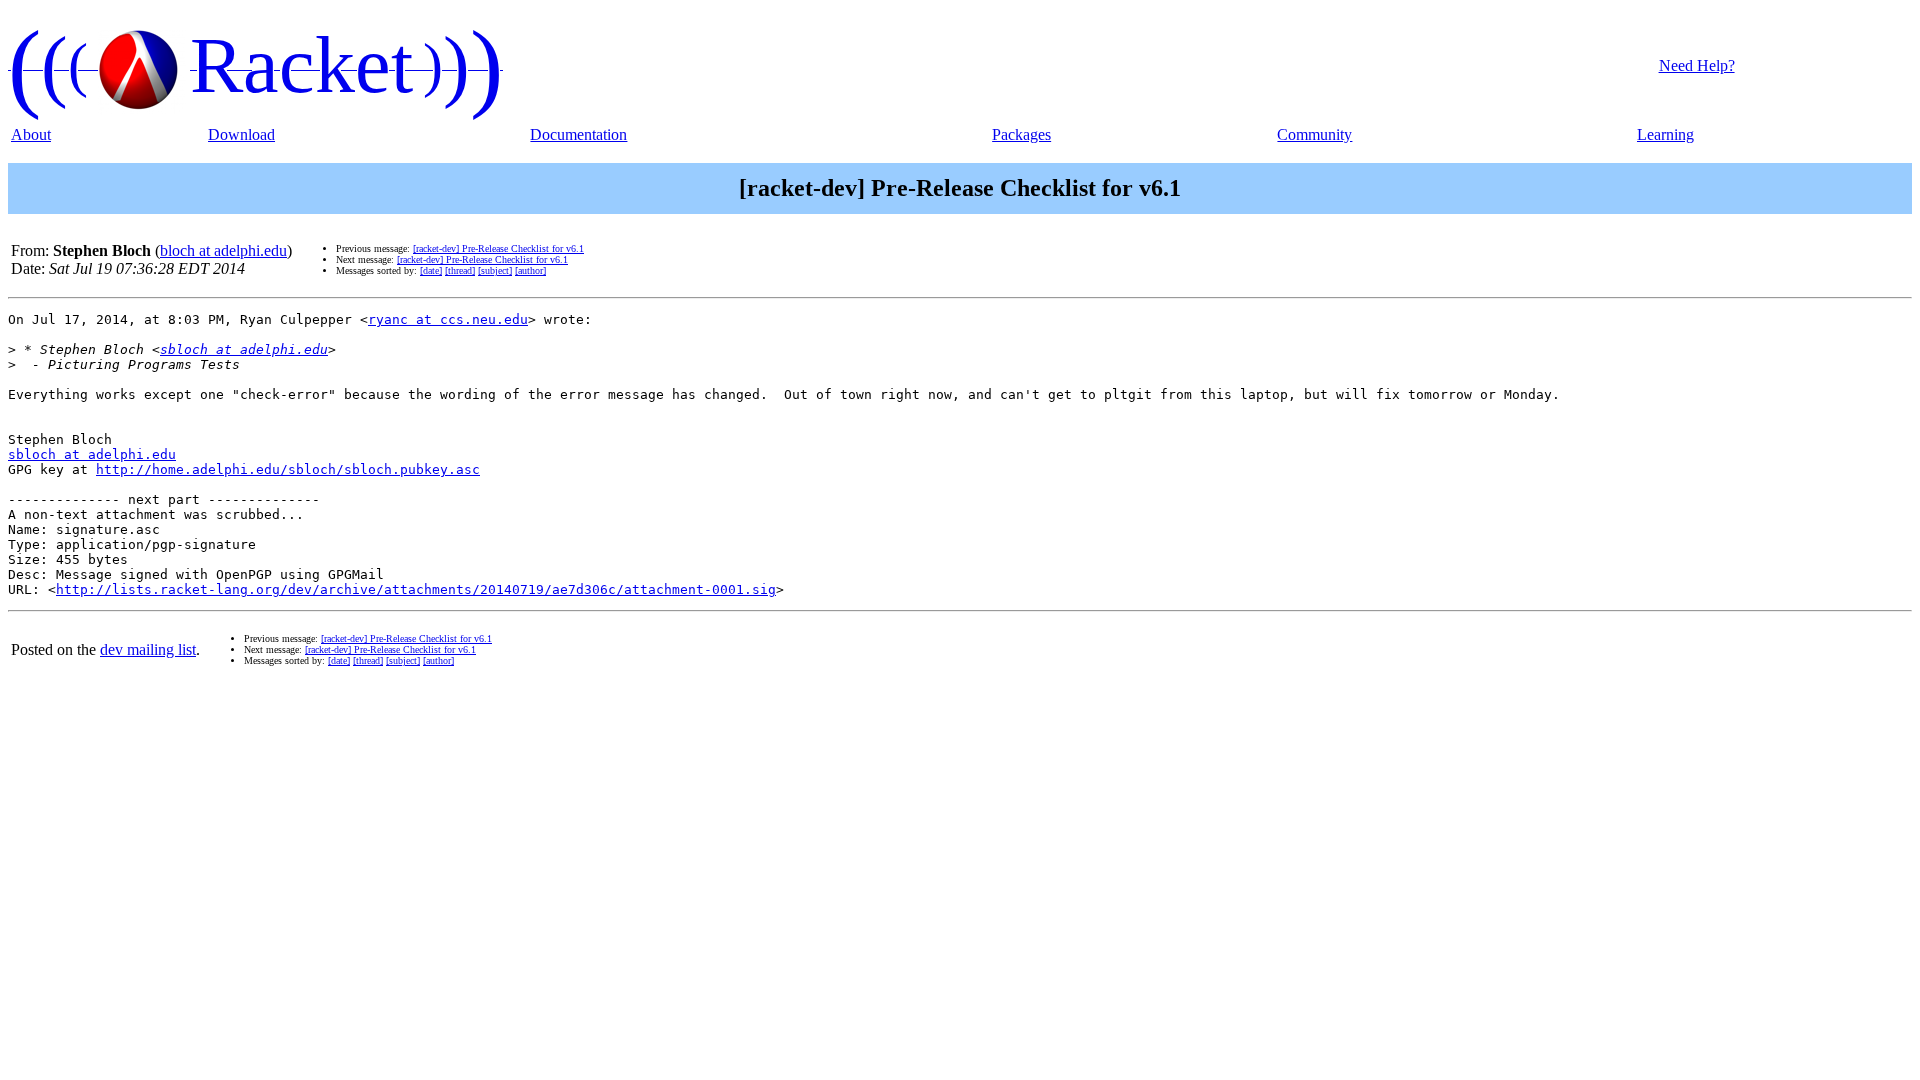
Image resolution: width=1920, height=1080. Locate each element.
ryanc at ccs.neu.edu (448, 319)
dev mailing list (148, 649)
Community (1314, 134)
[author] (530, 270)
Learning (1665, 134)
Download (241, 134)
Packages (1021, 134)
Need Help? (1697, 65)
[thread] (460, 270)
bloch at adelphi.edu (223, 250)
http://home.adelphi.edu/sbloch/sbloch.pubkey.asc (288, 469)
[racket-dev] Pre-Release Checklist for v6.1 (498, 248)
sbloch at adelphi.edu (244, 349)
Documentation (578, 134)
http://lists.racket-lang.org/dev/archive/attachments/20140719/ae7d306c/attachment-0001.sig (416, 589)
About (31, 134)
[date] (431, 270)
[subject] (495, 270)
